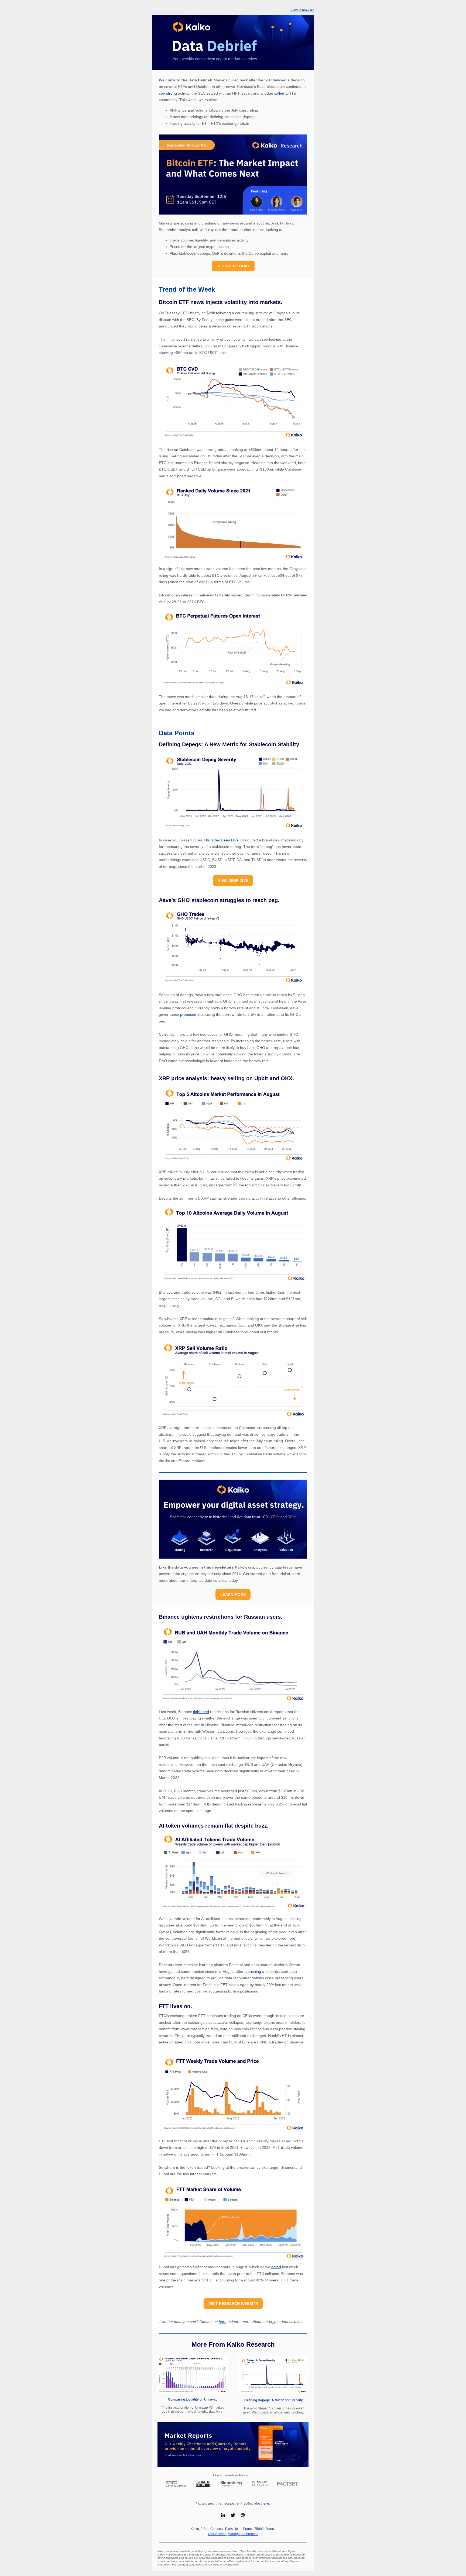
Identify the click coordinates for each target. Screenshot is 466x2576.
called (279, 93)
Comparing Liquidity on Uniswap (193, 2399)
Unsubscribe (217, 2534)
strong (172, 93)
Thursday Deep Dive (221, 840)
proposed (188, 1014)
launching (253, 1971)
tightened (201, 1712)
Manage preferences (243, 2534)
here (291, 1938)
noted (276, 2267)
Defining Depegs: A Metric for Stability (274, 2400)
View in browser (302, 10)
